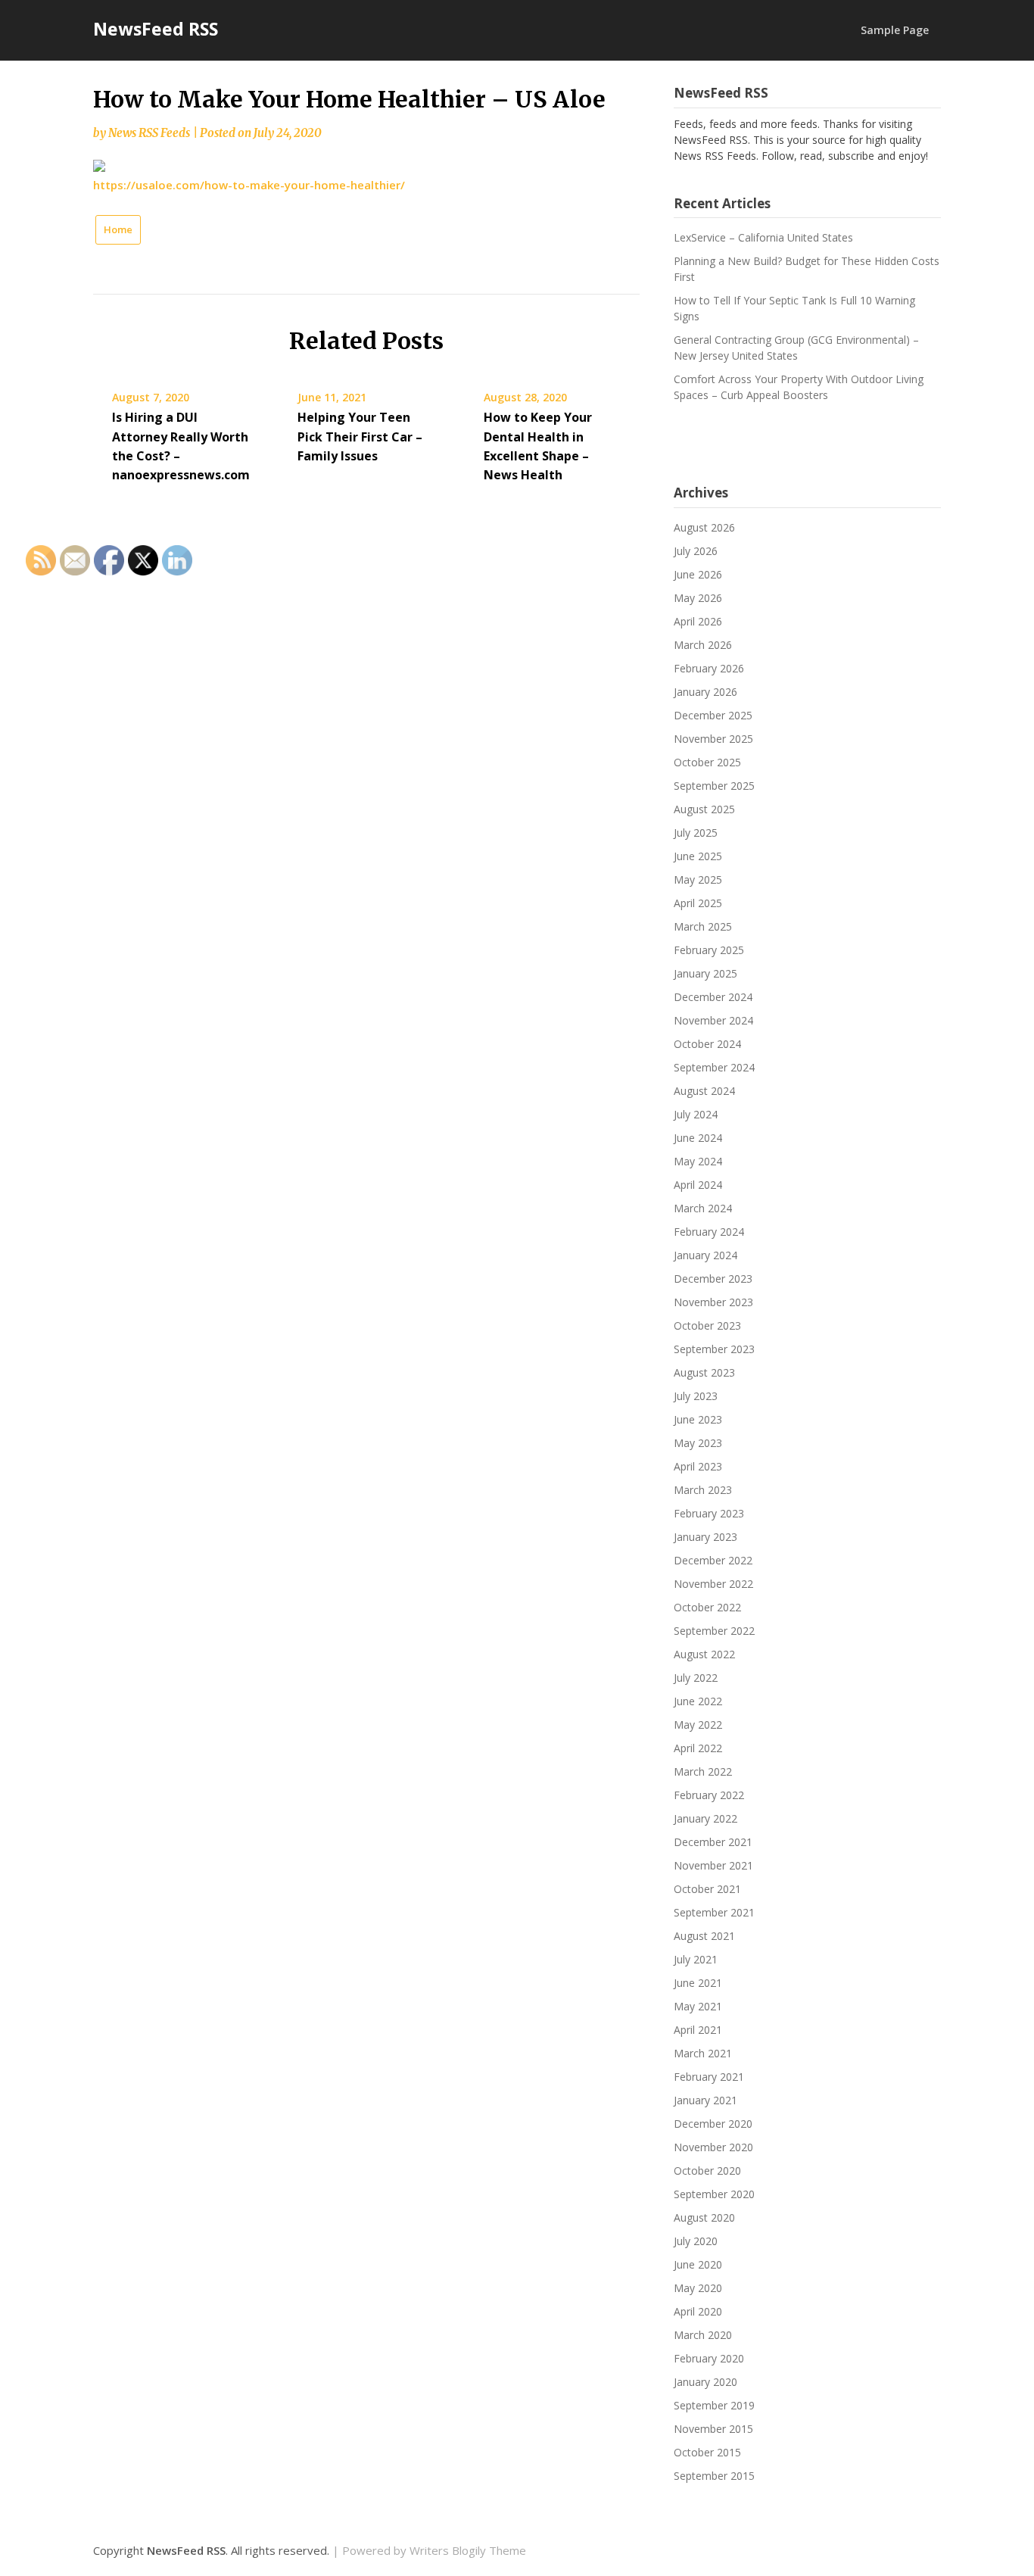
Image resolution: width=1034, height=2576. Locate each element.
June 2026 (698, 574)
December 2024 (713, 997)
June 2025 (698, 856)
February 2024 (709, 1232)
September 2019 (714, 2405)
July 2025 (696, 833)
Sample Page (895, 30)
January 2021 (705, 2100)
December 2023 (713, 1279)
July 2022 (696, 1678)
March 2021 (703, 2053)
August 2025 (704, 809)
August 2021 (704, 1936)
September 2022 (714, 1631)
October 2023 (707, 1325)
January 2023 (705, 1537)
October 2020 (707, 2171)
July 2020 (696, 2241)
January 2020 (705, 2382)
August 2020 (704, 2217)
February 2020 (709, 2358)
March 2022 (703, 1771)
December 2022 (713, 1560)
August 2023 (704, 1372)
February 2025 (709, 950)
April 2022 (698, 1748)
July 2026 (696, 551)
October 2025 (707, 762)
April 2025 (698, 903)
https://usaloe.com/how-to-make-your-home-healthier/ (249, 185)
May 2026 (698, 598)
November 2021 (713, 1865)
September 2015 (714, 2476)
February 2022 (709, 1795)
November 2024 (713, 1020)
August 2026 (704, 527)
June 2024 (698, 1138)
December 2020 (713, 2124)
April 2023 (698, 1466)
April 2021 (698, 2030)
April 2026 (698, 621)
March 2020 (703, 2335)
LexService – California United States (763, 237)
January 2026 (705, 692)
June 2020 (698, 2264)
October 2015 (707, 2452)
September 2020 (714, 2194)
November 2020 (713, 2147)
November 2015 (713, 2429)
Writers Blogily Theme (468, 2550)
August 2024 (704, 1091)
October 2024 (707, 1044)
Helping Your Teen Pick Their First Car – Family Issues (360, 436)
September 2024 (714, 1067)
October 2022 (707, 1607)
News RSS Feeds (149, 133)
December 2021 (713, 1842)
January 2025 (705, 973)
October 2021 (707, 1889)
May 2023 (698, 1443)
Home (118, 229)
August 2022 (704, 1654)
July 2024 (696, 1114)
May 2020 (698, 2288)
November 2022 (713, 1584)
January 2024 (705, 1255)
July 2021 (696, 1959)
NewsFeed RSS (156, 29)
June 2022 (698, 1701)
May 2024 (698, 1161)
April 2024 (698, 1185)
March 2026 (703, 645)
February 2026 (709, 668)
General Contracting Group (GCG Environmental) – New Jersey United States (796, 348)
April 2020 (698, 2311)
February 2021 (709, 2077)
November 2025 (713, 739)
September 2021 (714, 1912)
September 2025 (714, 786)
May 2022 (698, 1725)
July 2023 (696, 1396)
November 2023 (713, 1302)
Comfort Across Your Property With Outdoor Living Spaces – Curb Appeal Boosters (799, 387)
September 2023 (714, 1349)
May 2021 (698, 2006)
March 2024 (703, 1208)
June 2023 (698, 1419)
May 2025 (698, 879)
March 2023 (703, 1490)
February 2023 (709, 1513)
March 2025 (703, 926)
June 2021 (698, 1983)
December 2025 (713, 715)
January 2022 (705, 1818)
